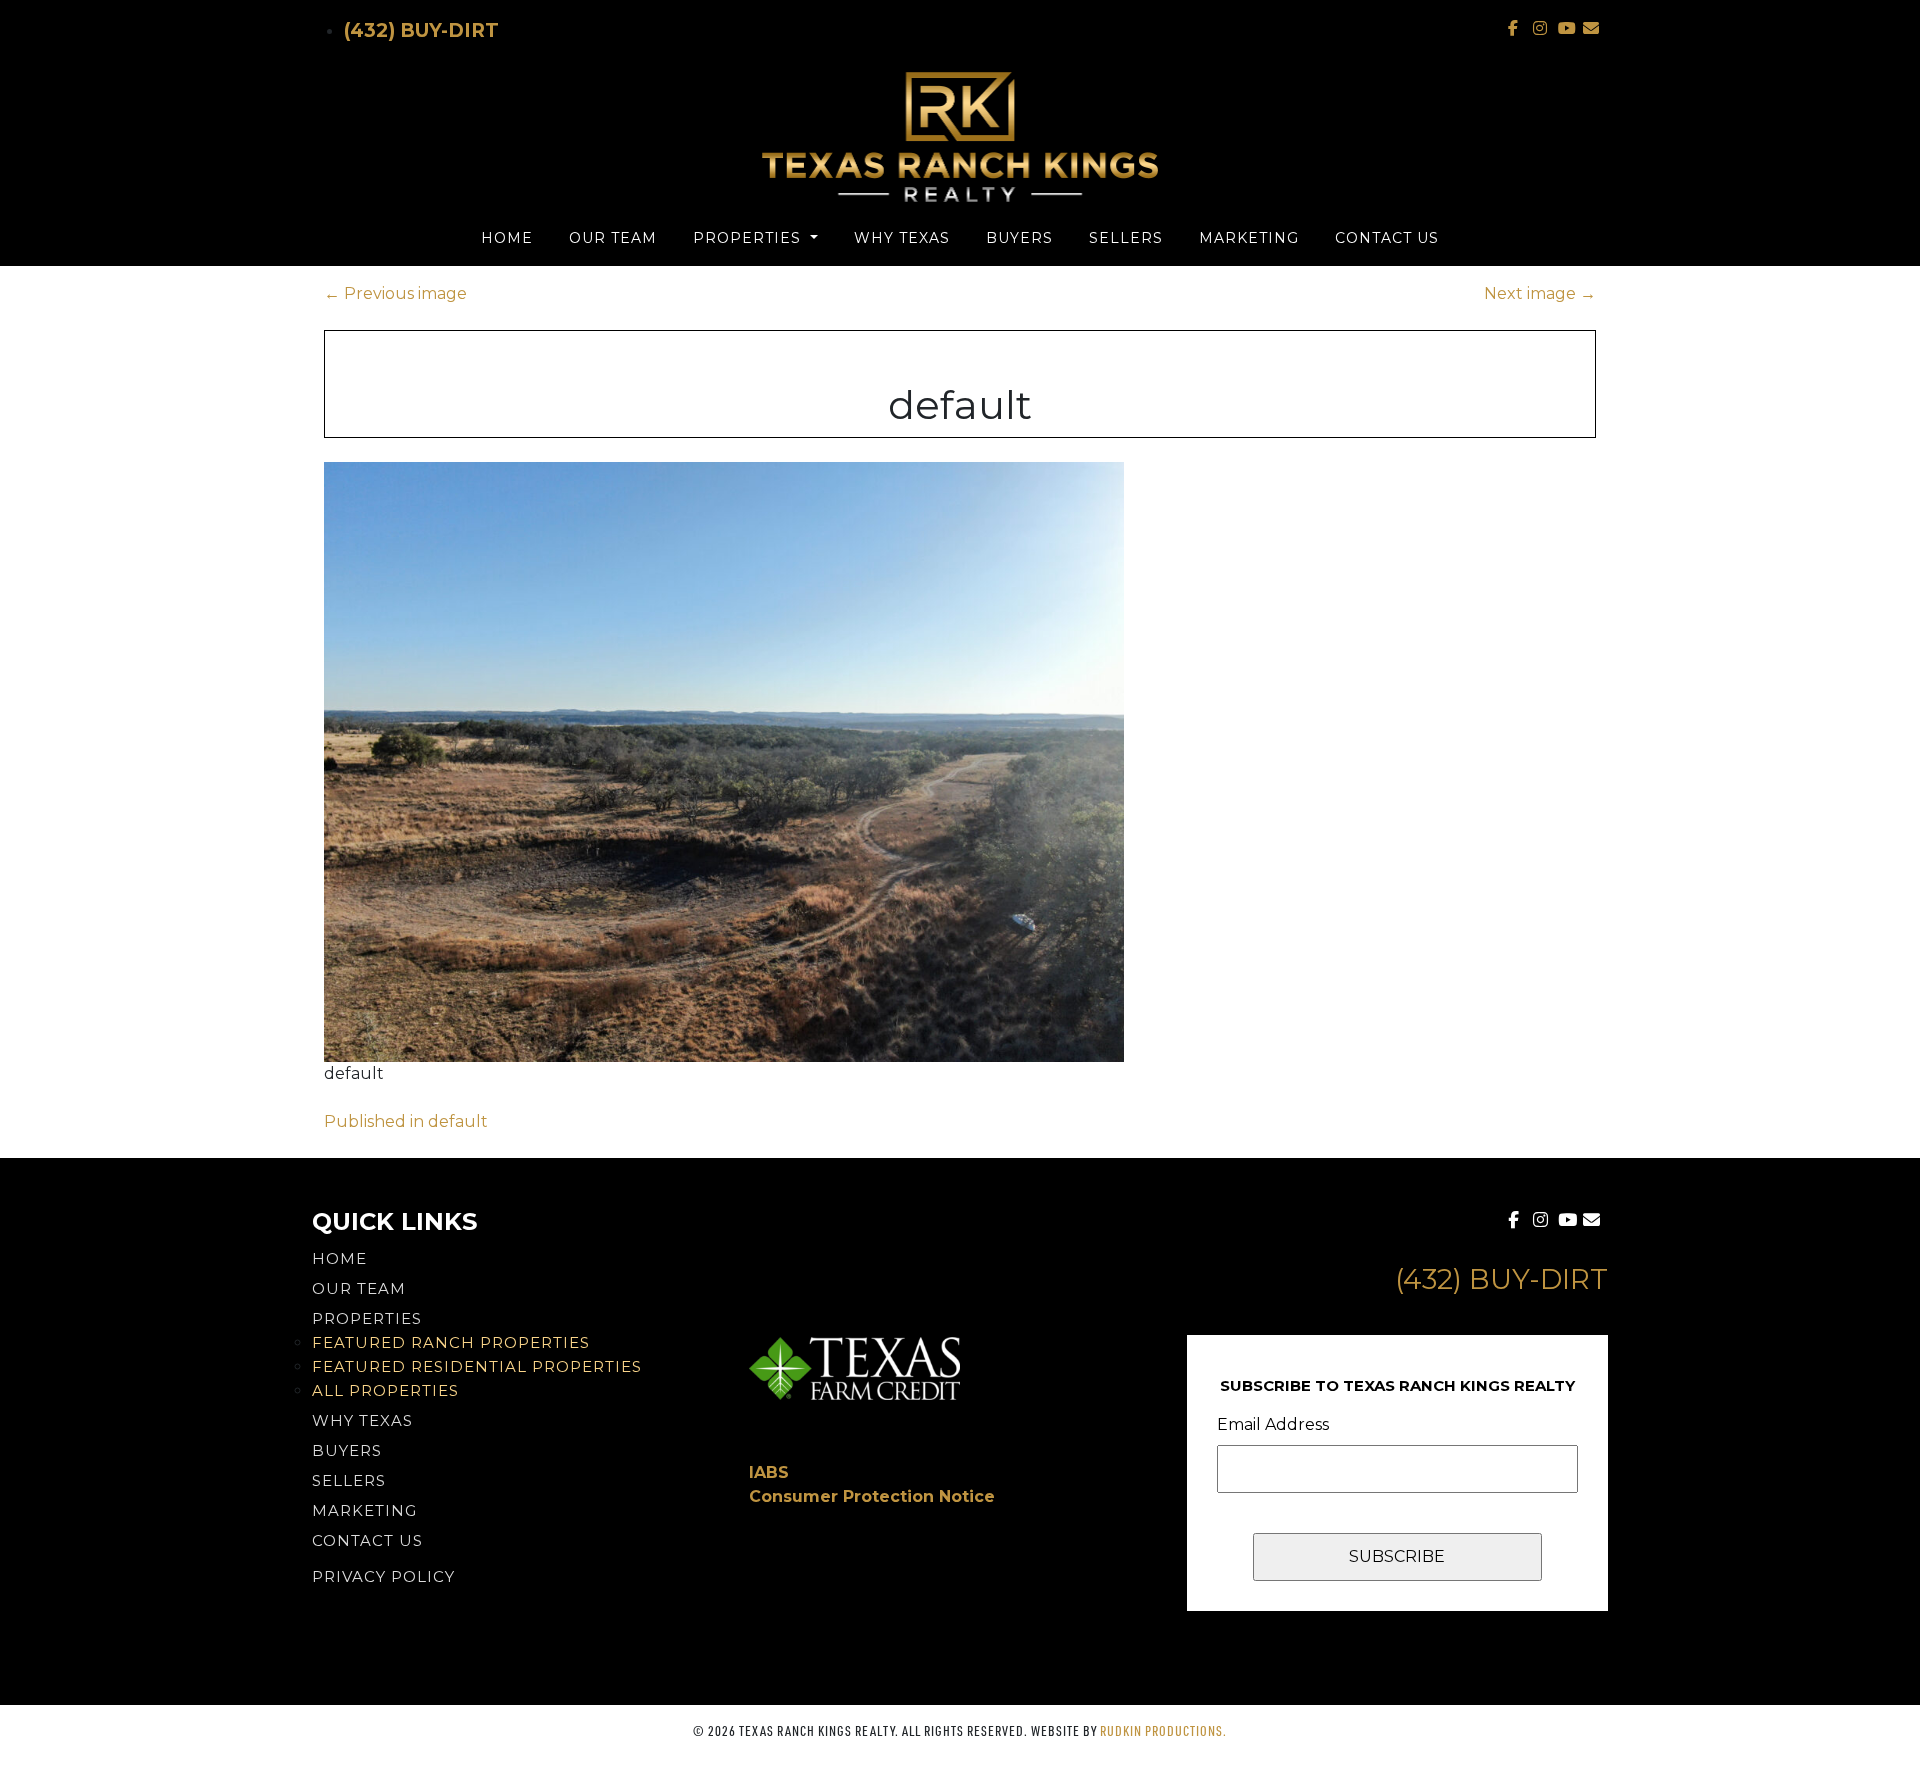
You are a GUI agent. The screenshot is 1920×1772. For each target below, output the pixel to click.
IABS (769, 1472)
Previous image (395, 293)
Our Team (613, 238)
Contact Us (1387, 238)
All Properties (385, 1390)
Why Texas (902, 238)
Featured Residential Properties (477, 1366)
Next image (1540, 293)
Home (507, 238)
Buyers (1019, 238)
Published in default (406, 1121)
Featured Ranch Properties (451, 1342)
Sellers (1126, 238)
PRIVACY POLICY (383, 1576)
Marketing (1249, 238)
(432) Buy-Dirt (421, 30)
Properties (749, 238)
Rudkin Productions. (1163, 1730)
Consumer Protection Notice (872, 1496)
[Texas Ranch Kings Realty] (960, 137)
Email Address (1273, 1424)
